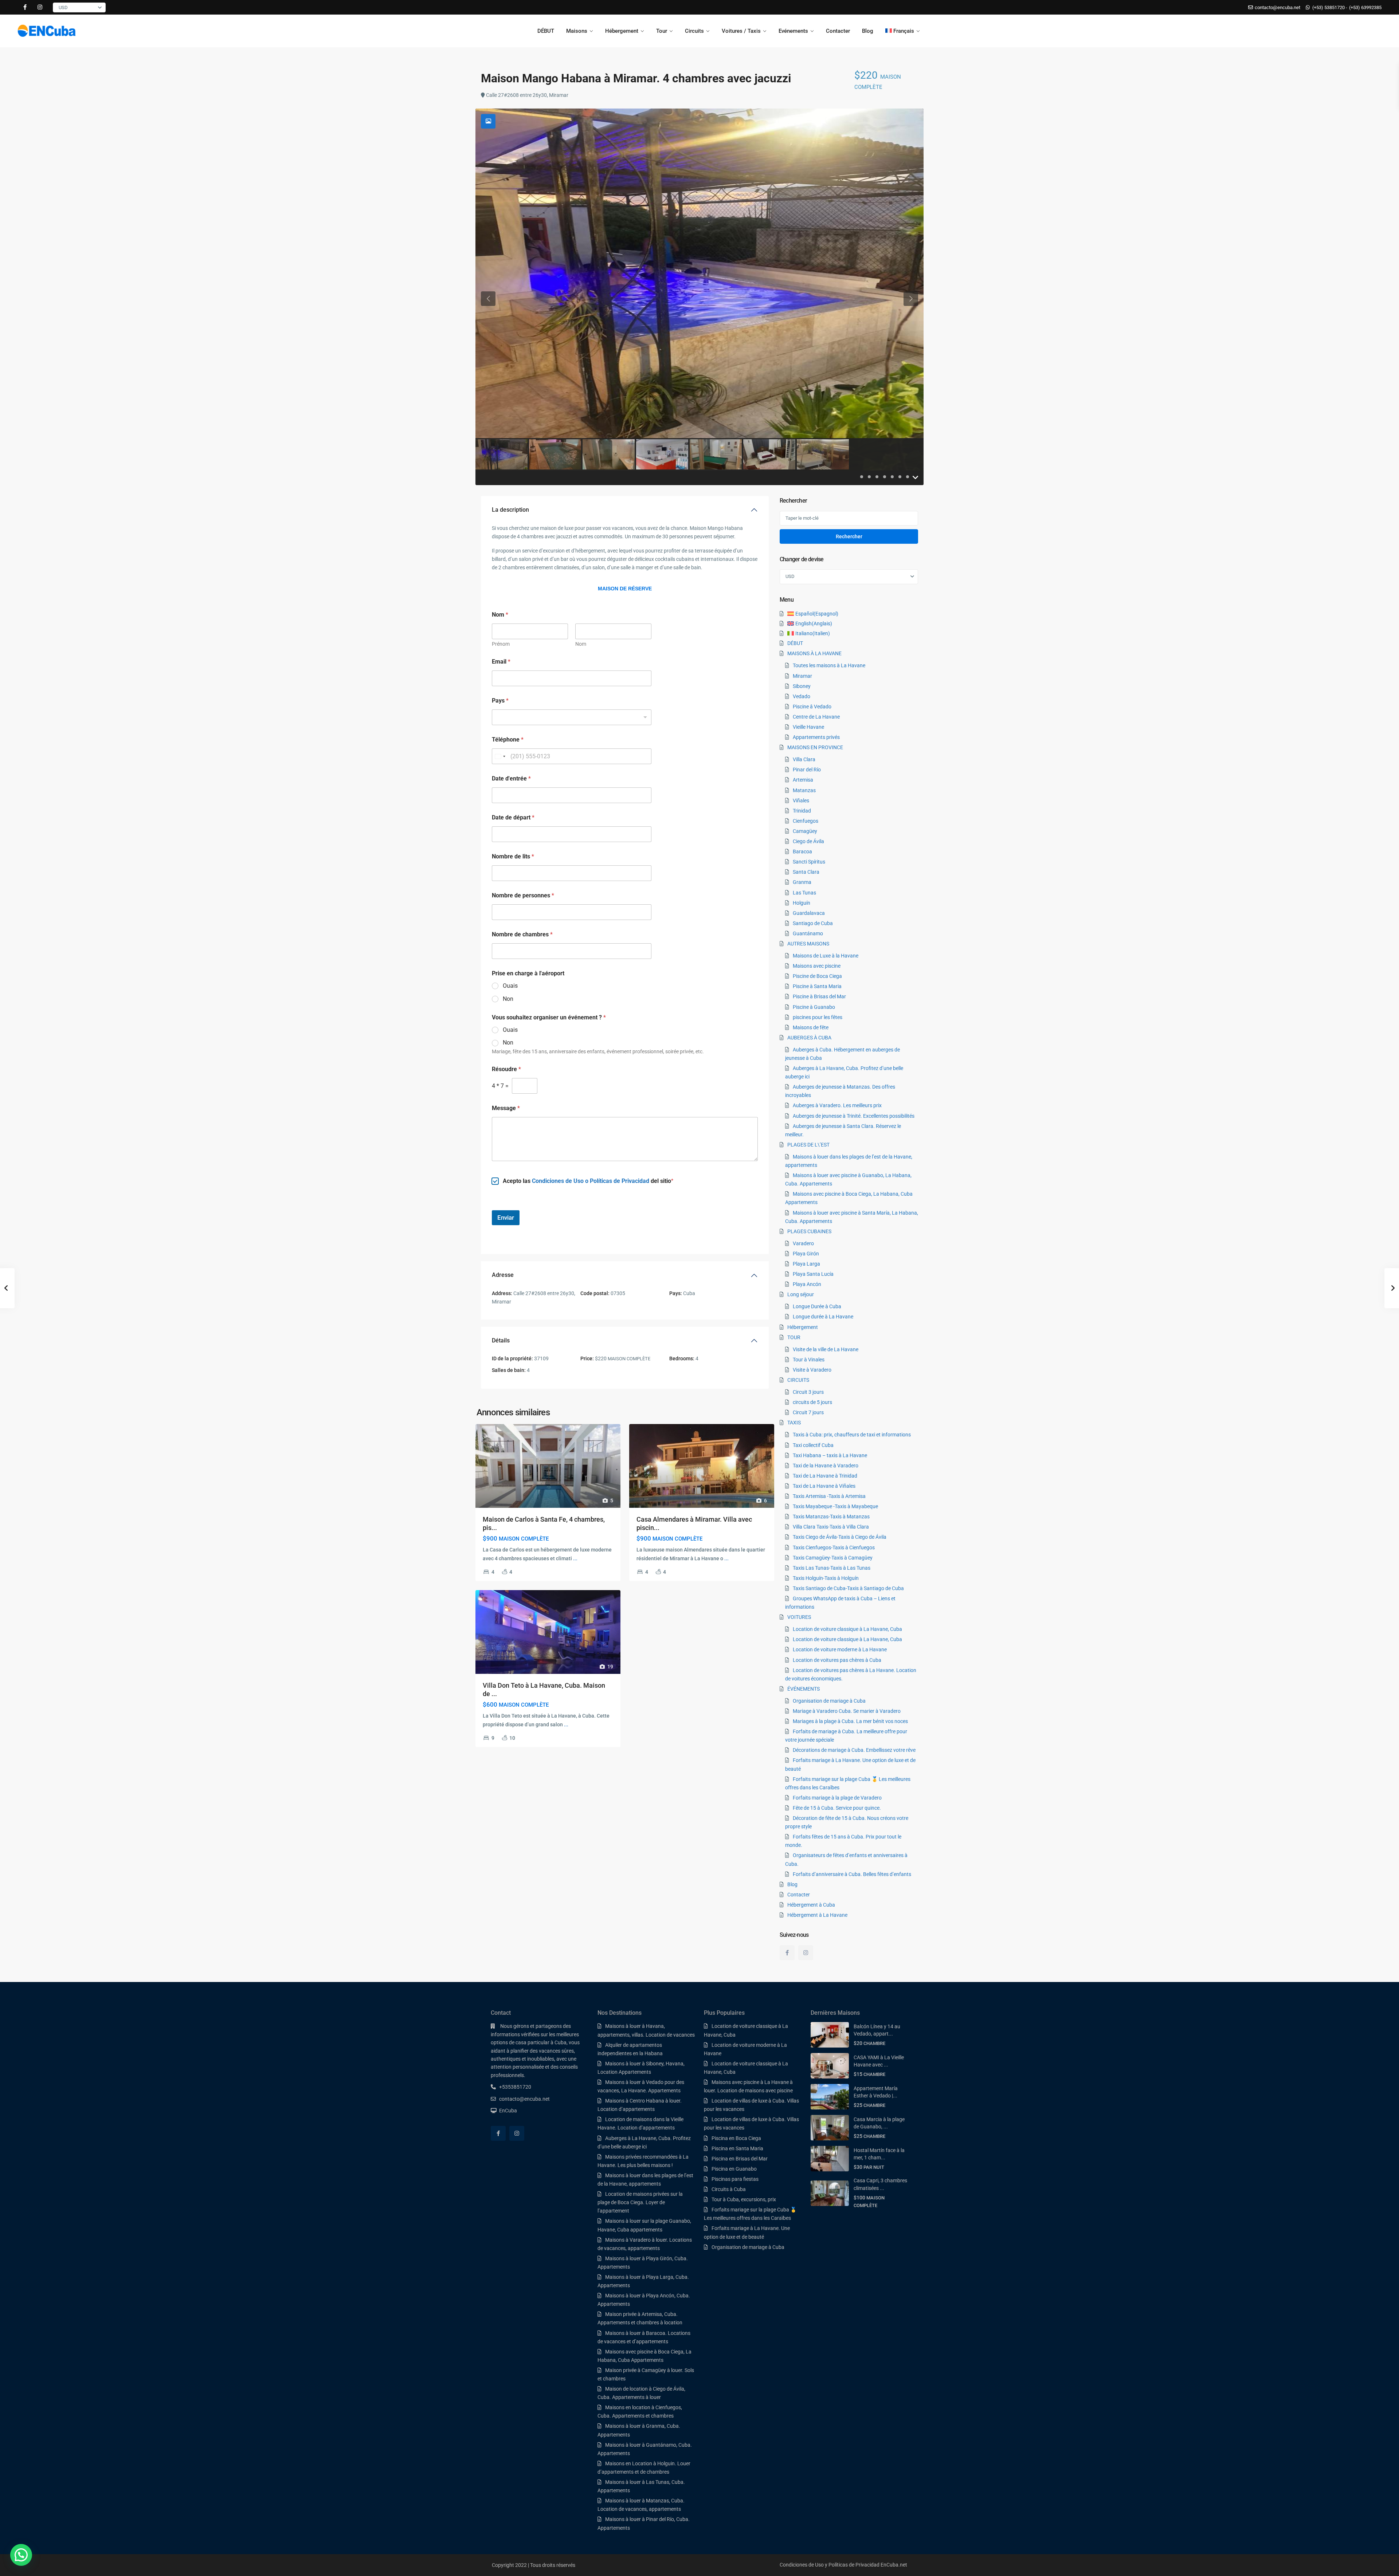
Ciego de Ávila (808, 841)
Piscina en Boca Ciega (736, 2138)
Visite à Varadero (812, 1370)
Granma (802, 882)
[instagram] (40, 7)
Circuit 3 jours (808, 1392)
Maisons (577, 31)
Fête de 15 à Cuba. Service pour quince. (837, 1808)
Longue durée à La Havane (823, 1317)
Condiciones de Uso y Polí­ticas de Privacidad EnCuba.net (843, 2565)
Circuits (694, 31)
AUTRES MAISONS (808, 944)
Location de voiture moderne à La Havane (840, 1649)
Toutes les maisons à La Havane (829, 665)
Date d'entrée (511, 778)
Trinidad (802, 811)
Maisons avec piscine (817, 966)
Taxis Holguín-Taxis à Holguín (826, 1578)
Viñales (801, 801)
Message (506, 1108)
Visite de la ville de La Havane (826, 1349)
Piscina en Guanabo (734, 2169)
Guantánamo (808, 933)
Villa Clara (804, 759)
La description (510, 510)
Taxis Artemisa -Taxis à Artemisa (829, 1496)
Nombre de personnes (523, 895)
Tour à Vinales (809, 1360)
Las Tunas (804, 893)
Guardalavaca (809, 913)
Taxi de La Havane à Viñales (824, 1486)
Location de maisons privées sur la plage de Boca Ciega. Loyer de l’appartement (640, 2202)
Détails (501, 1340)
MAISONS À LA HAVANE (814, 653)
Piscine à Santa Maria (817, 986)
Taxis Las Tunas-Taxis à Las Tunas (832, 1568)
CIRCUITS (798, 1380)
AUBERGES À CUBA (809, 1038)
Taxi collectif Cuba (813, 1445)
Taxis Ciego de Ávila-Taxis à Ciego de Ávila (840, 1537)
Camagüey (805, 831)
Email (501, 662)
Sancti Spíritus (809, 862)
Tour (662, 31)
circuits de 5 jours (812, 1402)
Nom (581, 644)
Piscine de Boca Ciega (817, 976)
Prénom (501, 644)
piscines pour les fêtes (818, 1017)
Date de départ (513, 817)
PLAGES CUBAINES (809, 1231)
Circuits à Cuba (729, 2189)
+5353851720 (515, 2087)
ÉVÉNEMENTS (804, 1689)
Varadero (803, 1243)
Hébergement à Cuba (811, 1905)
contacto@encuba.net (524, 2099)
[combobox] (572, 717)
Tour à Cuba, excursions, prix (744, 2199)
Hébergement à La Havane (817, 1915)
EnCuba (508, 2111)
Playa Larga (806, 1264)
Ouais (510, 986)
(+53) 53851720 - (1330, 7)
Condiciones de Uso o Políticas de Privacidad (591, 1181)
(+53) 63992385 (1365, 7)
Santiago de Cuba (813, 923)
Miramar (802, 676)
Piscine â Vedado (812, 707)
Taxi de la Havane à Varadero (826, 1466)
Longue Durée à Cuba (817, 1306)
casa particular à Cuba (541, 2042)
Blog (868, 31)
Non (508, 999)
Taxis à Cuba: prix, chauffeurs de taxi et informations (852, 1435)
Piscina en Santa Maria (737, 2148)
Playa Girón (806, 1254)
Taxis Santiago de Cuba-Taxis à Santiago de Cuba (848, 1588)
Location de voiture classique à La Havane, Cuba (847, 1629)
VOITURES (799, 1617)
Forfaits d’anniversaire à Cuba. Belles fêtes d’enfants (852, 1874)
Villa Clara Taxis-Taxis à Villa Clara (831, 1527)
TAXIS (794, 1423)
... (575, 1558)
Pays (500, 701)
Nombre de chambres (522, 934)
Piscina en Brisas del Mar (740, 2159)
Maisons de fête (811, 1027)
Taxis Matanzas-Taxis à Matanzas (831, 1517)
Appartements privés (816, 737)
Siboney (802, 686)
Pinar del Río (807, 770)
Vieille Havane (808, 727)
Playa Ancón (807, 1284)
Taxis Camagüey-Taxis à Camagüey (833, 1558)
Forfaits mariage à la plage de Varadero (837, 1798)
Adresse (503, 1275)
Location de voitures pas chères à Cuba (837, 1660)
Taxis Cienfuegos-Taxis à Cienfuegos (834, 1547)
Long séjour (801, 1294)
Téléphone (508, 740)
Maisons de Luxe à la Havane (826, 956)
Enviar (506, 1218)
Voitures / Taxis (741, 31)
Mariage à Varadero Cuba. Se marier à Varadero (847, 1711)
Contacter (838, 31)
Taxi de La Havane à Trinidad (825, 1476)
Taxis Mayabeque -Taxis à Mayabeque (835, 1506)
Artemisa (803, 780)
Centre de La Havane (816, 717)
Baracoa (802, 852)
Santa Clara (806, 872)
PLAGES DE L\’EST (808, 1145)
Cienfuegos (806, 821)
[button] (21, 2555)
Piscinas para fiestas (735, 2179)
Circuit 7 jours (808, 1412)
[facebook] (25, 7)
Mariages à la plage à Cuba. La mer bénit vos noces (850, 1721)
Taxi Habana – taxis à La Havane (830, 1455)
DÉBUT (546, 31)
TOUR (794, 1337)
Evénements (793, 31)
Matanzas (804, 790)
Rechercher (849, 536)
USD (63, 7)
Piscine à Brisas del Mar (819, 996)
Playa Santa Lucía (813, 1274)
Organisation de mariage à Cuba (829, 1701)
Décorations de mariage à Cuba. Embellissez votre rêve (854, 1750)
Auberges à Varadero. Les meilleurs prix (837, 1105)
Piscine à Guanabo (814, 1007)
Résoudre (506, 1069)
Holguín (802, 903)
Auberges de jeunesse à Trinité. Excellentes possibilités (854, 1116)
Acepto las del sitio (587, 1181)
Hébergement (622, 31)
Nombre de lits (513, 856)
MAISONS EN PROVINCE (815, 747)
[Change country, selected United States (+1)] (500, 756)
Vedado (802, 696)
